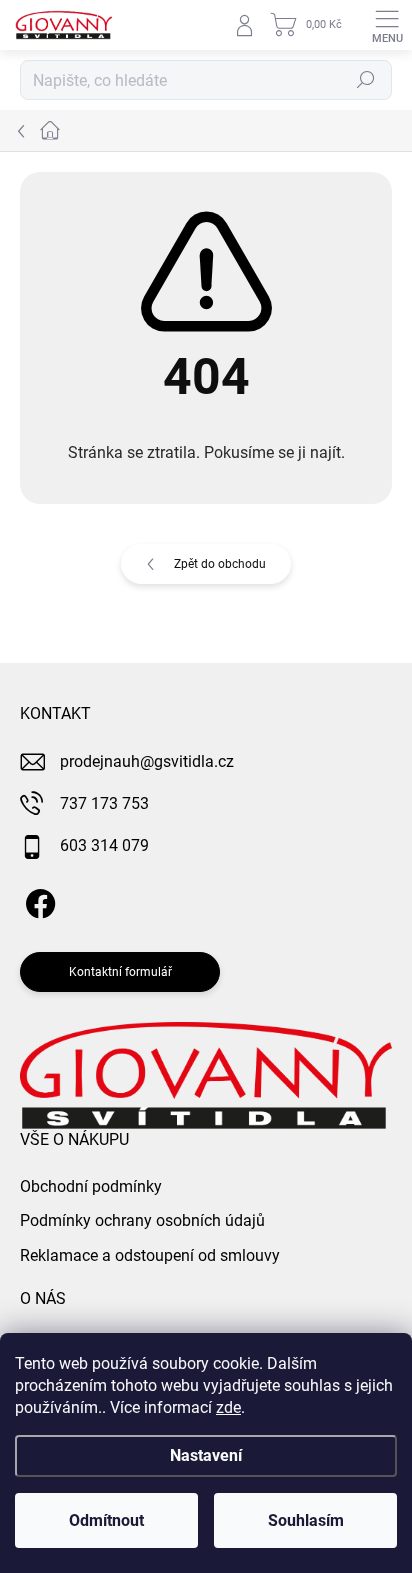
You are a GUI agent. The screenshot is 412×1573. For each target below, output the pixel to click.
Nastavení (206, 1455)
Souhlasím (306, 1520)
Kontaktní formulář (120, 972)
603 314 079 (104, 845)
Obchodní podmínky (91, 1186)
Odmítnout (106, 1520)
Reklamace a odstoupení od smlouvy (150, 1255)
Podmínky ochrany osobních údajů (142, 1220)
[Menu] (387, 25)
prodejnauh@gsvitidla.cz (147, 761)
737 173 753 (104, 803)
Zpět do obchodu (220, 564)
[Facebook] (37, 900)
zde (228, 1407)
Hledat (366, 80)
